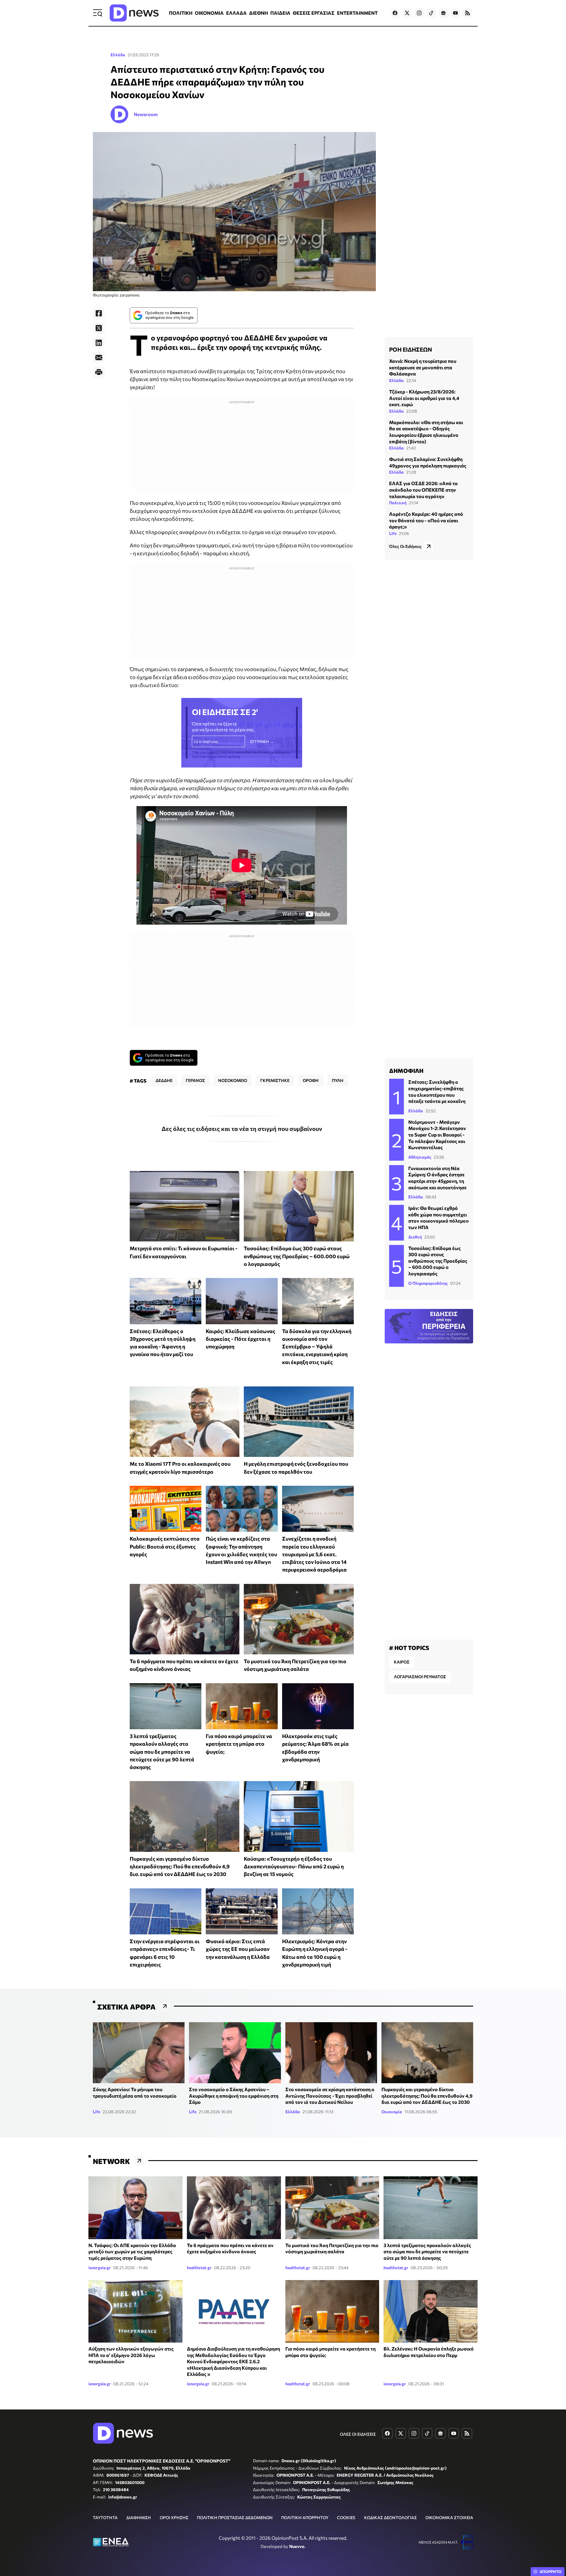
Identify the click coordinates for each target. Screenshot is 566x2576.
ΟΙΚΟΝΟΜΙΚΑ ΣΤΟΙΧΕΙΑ (449, 2517)
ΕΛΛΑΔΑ (236, 13)
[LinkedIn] (99, 343)
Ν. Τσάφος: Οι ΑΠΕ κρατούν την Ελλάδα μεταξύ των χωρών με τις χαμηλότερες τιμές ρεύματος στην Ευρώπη (132, 2251)
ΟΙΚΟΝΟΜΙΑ (209, 13)
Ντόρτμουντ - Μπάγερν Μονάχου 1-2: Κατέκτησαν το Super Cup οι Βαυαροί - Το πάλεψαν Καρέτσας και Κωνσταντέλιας (437, 1135)
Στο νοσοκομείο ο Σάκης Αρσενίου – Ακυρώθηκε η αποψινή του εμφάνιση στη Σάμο (234, 2096)
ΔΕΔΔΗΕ (164, 1080)
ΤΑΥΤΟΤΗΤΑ (105, 2517)
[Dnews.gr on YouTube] (455, 13)
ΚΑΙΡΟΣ (402, 1662)
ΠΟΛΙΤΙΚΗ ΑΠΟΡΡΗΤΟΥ (305, 2517)
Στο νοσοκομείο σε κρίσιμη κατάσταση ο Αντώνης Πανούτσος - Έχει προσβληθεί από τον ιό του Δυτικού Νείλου (330, 2096)
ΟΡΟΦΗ (311, 1080)
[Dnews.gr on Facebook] (395, 13)
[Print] (99, 372)
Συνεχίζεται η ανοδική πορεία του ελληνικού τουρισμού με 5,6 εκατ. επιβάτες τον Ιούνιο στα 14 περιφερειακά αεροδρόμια (314, 1554)
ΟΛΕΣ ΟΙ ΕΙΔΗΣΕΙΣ (358, 2434)
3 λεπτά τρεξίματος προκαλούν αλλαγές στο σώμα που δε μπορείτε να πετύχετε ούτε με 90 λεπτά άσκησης (162, 1751)
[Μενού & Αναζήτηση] (98, 13)
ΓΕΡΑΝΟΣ (195, 1080)
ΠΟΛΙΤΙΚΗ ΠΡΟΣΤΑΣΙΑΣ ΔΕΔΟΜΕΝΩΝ (235, 2517)
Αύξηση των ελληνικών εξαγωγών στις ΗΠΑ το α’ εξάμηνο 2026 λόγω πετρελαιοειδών (131, 2355)
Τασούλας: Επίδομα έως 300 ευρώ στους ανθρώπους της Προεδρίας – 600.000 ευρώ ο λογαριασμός (297, 1256)
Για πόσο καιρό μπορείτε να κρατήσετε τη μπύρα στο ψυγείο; (239, 1744)
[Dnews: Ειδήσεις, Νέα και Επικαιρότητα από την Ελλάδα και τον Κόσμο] (134, 13)
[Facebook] (99, 313)
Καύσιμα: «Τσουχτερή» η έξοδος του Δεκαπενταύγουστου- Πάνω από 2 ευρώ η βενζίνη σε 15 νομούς (294, 1866)
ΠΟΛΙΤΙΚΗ (181, 13)
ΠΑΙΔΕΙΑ (280, 13)
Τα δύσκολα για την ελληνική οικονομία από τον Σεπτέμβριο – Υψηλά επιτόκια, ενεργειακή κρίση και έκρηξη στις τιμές (317, 1347)
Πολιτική (398, 503)
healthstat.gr (199, 2268)
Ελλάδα (118, 55)
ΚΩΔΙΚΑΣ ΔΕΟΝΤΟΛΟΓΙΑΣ (390, 2517)
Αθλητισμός (420, 1157)
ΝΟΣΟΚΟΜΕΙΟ (233, 1080)
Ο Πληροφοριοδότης (428, 1283)
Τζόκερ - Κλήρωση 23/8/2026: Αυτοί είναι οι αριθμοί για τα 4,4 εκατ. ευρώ (424, 398)
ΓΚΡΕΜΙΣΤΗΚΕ (275, 1080)
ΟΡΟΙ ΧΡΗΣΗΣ (174, 2517)
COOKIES (346, 2517)
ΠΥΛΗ (338, 1080)
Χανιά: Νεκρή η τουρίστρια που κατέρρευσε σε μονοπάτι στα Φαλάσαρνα (423, 367)
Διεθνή (415, 1237)
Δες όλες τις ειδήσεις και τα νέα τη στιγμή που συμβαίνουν (242, 1129)
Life (393, 533)
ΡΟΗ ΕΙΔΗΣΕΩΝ (410, 349)
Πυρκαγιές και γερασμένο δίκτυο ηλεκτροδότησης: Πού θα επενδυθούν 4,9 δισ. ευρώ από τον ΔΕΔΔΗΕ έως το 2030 (180, 1866)
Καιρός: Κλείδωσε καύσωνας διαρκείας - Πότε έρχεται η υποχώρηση (241, 1339)
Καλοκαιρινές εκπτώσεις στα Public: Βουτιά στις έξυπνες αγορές (165, 1546)
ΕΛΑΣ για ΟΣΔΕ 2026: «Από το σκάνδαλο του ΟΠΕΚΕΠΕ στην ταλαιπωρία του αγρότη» (423, 490)
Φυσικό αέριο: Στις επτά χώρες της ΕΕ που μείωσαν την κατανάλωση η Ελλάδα (238, 1949)
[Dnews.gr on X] (407, 13)
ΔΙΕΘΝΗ (259, 13)
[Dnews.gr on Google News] (443, 13)
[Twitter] (99, 328)
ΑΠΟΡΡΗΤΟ (551, 2572)
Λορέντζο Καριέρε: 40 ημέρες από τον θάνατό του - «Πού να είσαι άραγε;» (426, 520)
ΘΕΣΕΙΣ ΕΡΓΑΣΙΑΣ (314, 13)
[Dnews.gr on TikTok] (431, 13)
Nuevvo (297, 2546)
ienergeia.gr (100, 2268)
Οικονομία (392, 2112)
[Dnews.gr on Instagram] (419, 13)
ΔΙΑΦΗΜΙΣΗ (139, 2517)
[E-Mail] (99, 358)
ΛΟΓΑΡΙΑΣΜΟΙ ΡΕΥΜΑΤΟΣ (420, 1677)
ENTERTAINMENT (357, 13)
